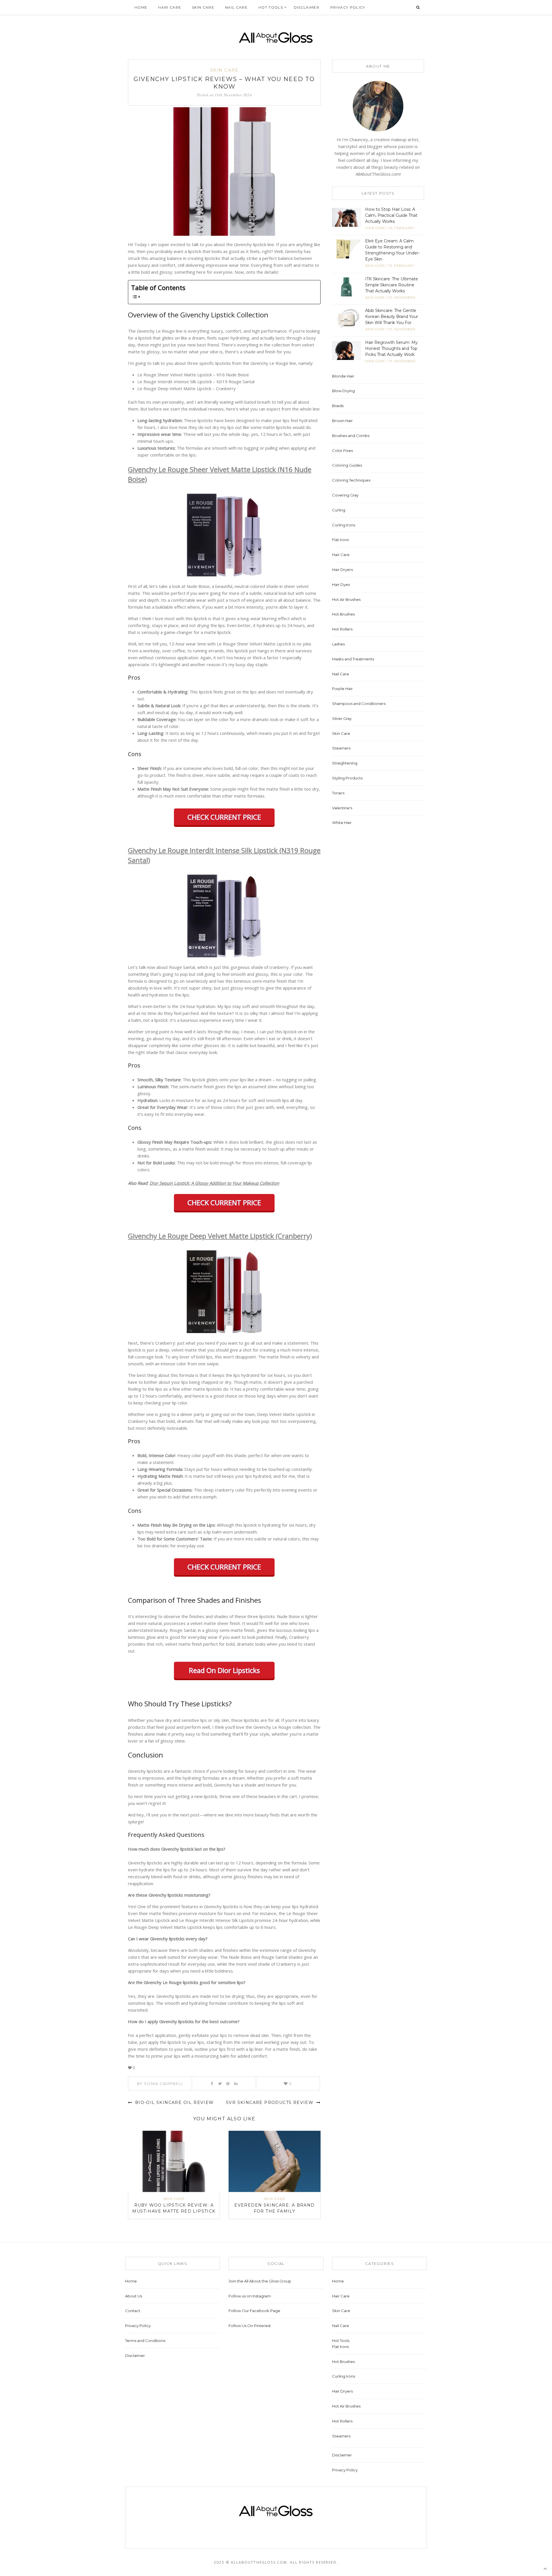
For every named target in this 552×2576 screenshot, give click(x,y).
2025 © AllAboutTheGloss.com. (251, 2562)
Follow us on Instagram (250, 2296)
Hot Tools (271, 7)
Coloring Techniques (351, 480)
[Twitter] (220, 2084)
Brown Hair (342, 421)
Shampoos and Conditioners (359, 704)
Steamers (341, 748)
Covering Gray (345, 495)
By (160, 2084)
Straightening (345, 763)
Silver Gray (342, 718)
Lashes (338, 644)
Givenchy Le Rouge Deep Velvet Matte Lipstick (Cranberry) (220, 1236)
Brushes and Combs (351, 436)
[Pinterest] (228, 2084)
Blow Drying (343, 391)
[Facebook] (212, 2084)
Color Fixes (342, 451)
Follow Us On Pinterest (250, 2326)
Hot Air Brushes (346, 599)
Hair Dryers (342, 570)
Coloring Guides (347, 465)
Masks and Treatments (353, 659)
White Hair (342, 823)
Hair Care (170, 7)
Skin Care (203, 7)
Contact (133, 2311)
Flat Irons (340, 540)
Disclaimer (307, 7)
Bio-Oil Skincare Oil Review (174, 2102)
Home (141, 7)
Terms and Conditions (145, 2341)
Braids (338, 406)
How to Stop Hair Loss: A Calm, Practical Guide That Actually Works (391, 215)
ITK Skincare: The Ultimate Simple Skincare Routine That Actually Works (392, 285)
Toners (338, 793)
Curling (339, 510)
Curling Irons (344, 525)
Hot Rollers (342, 629)
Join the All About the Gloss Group (260, 2281)
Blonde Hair (343, 376)
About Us (134, 2296)
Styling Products (347, 778)
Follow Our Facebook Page (254, 2311)
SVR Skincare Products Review (271, 2102)
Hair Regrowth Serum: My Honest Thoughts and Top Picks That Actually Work (391, 348)
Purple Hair (342, 689)
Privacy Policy (348, 7)
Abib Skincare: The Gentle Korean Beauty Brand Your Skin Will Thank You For (392, 317)
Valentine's (342, 808)
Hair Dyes (341, 584)
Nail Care (236, 7)
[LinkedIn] (236, 2084)
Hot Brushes (343, 614)
